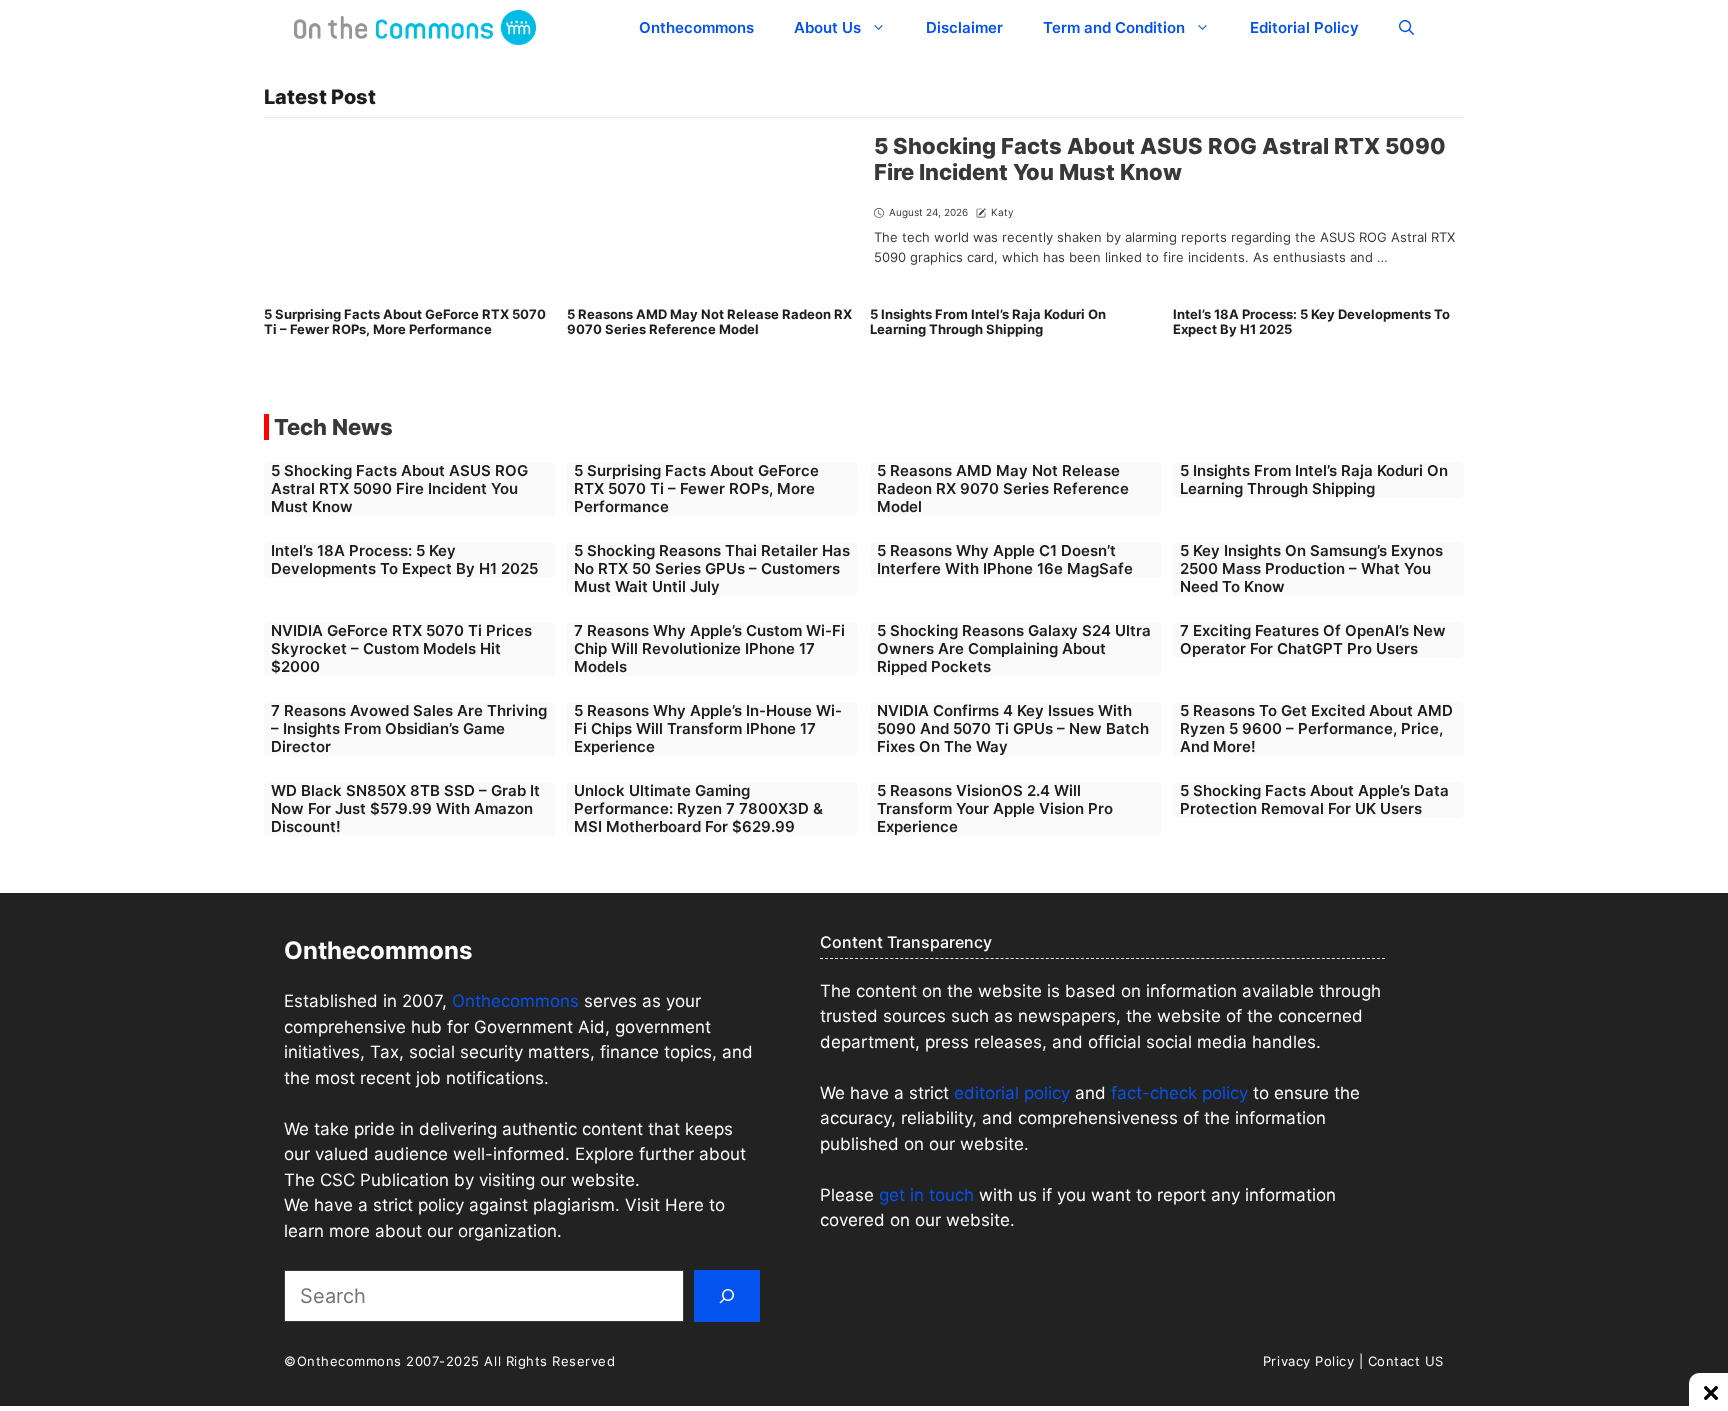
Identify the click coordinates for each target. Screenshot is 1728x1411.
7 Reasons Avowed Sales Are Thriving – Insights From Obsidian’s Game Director (409, 728)
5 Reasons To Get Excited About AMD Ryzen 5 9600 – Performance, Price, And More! (1316, 728)
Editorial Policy (1304, 27)
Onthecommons (696, 27)
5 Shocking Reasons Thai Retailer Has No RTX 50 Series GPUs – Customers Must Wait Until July (712, 568)
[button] (1406, 27)
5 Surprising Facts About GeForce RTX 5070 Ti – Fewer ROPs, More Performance (405, 322)
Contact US (1406, 1361)
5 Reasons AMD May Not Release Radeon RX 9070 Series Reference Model (709, 322)
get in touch (926, 1195)
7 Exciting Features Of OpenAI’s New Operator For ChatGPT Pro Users (1313, 639)
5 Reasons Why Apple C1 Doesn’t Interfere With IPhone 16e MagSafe (1005, 559)
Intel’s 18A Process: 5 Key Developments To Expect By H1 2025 (1311, 322)
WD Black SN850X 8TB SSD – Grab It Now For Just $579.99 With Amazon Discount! (405, 808)
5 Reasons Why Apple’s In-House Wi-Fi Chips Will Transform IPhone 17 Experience (708, 728)
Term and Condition (1114, 27)
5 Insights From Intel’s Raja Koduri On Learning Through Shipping (988, 322)
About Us (827, 27)
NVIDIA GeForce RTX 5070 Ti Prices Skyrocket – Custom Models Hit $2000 (401, 648)
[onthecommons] (415, 27)
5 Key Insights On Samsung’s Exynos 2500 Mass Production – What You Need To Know (1311, 568)
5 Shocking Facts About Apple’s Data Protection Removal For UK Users (1314, 799)
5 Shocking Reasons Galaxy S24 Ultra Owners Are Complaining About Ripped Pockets (1014, 648)
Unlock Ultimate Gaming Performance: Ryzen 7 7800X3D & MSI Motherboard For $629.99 (698, 808)
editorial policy (1012, 1093)
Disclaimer (964, 27)
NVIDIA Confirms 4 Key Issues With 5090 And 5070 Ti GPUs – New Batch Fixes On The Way (1013, 728)
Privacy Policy (1308, 1361)
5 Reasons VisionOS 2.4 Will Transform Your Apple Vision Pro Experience (995, 808)
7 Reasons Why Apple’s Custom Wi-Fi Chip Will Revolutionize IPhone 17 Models (709, 648)
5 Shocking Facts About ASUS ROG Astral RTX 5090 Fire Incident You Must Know (1160, 159)
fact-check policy (1179, 1093)
